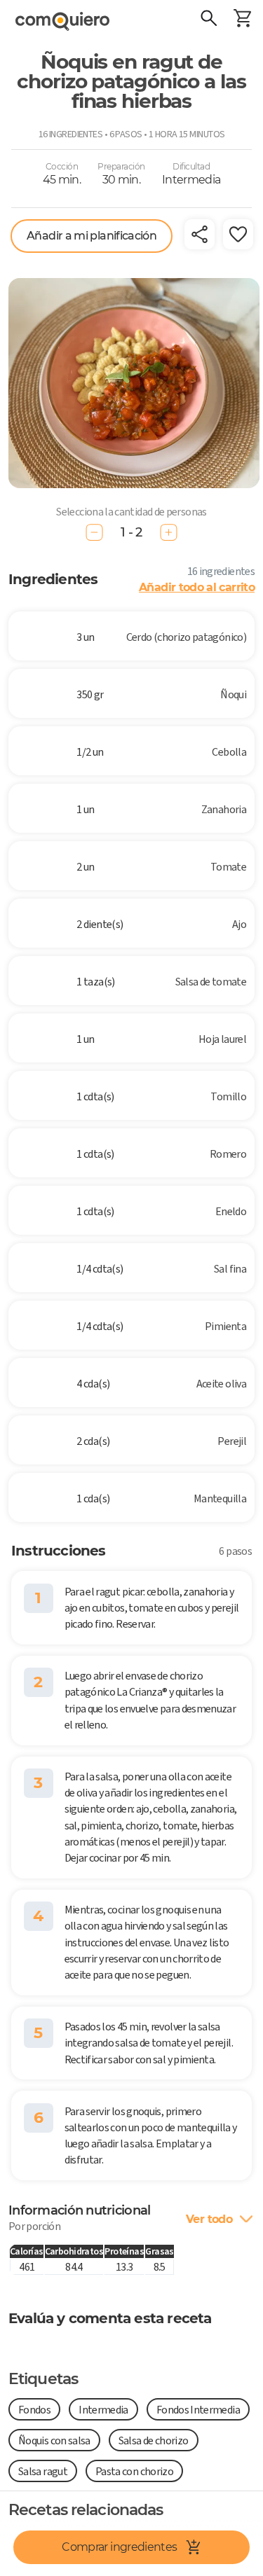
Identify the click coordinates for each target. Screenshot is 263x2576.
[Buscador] (208, 20)
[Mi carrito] (242, 20)
